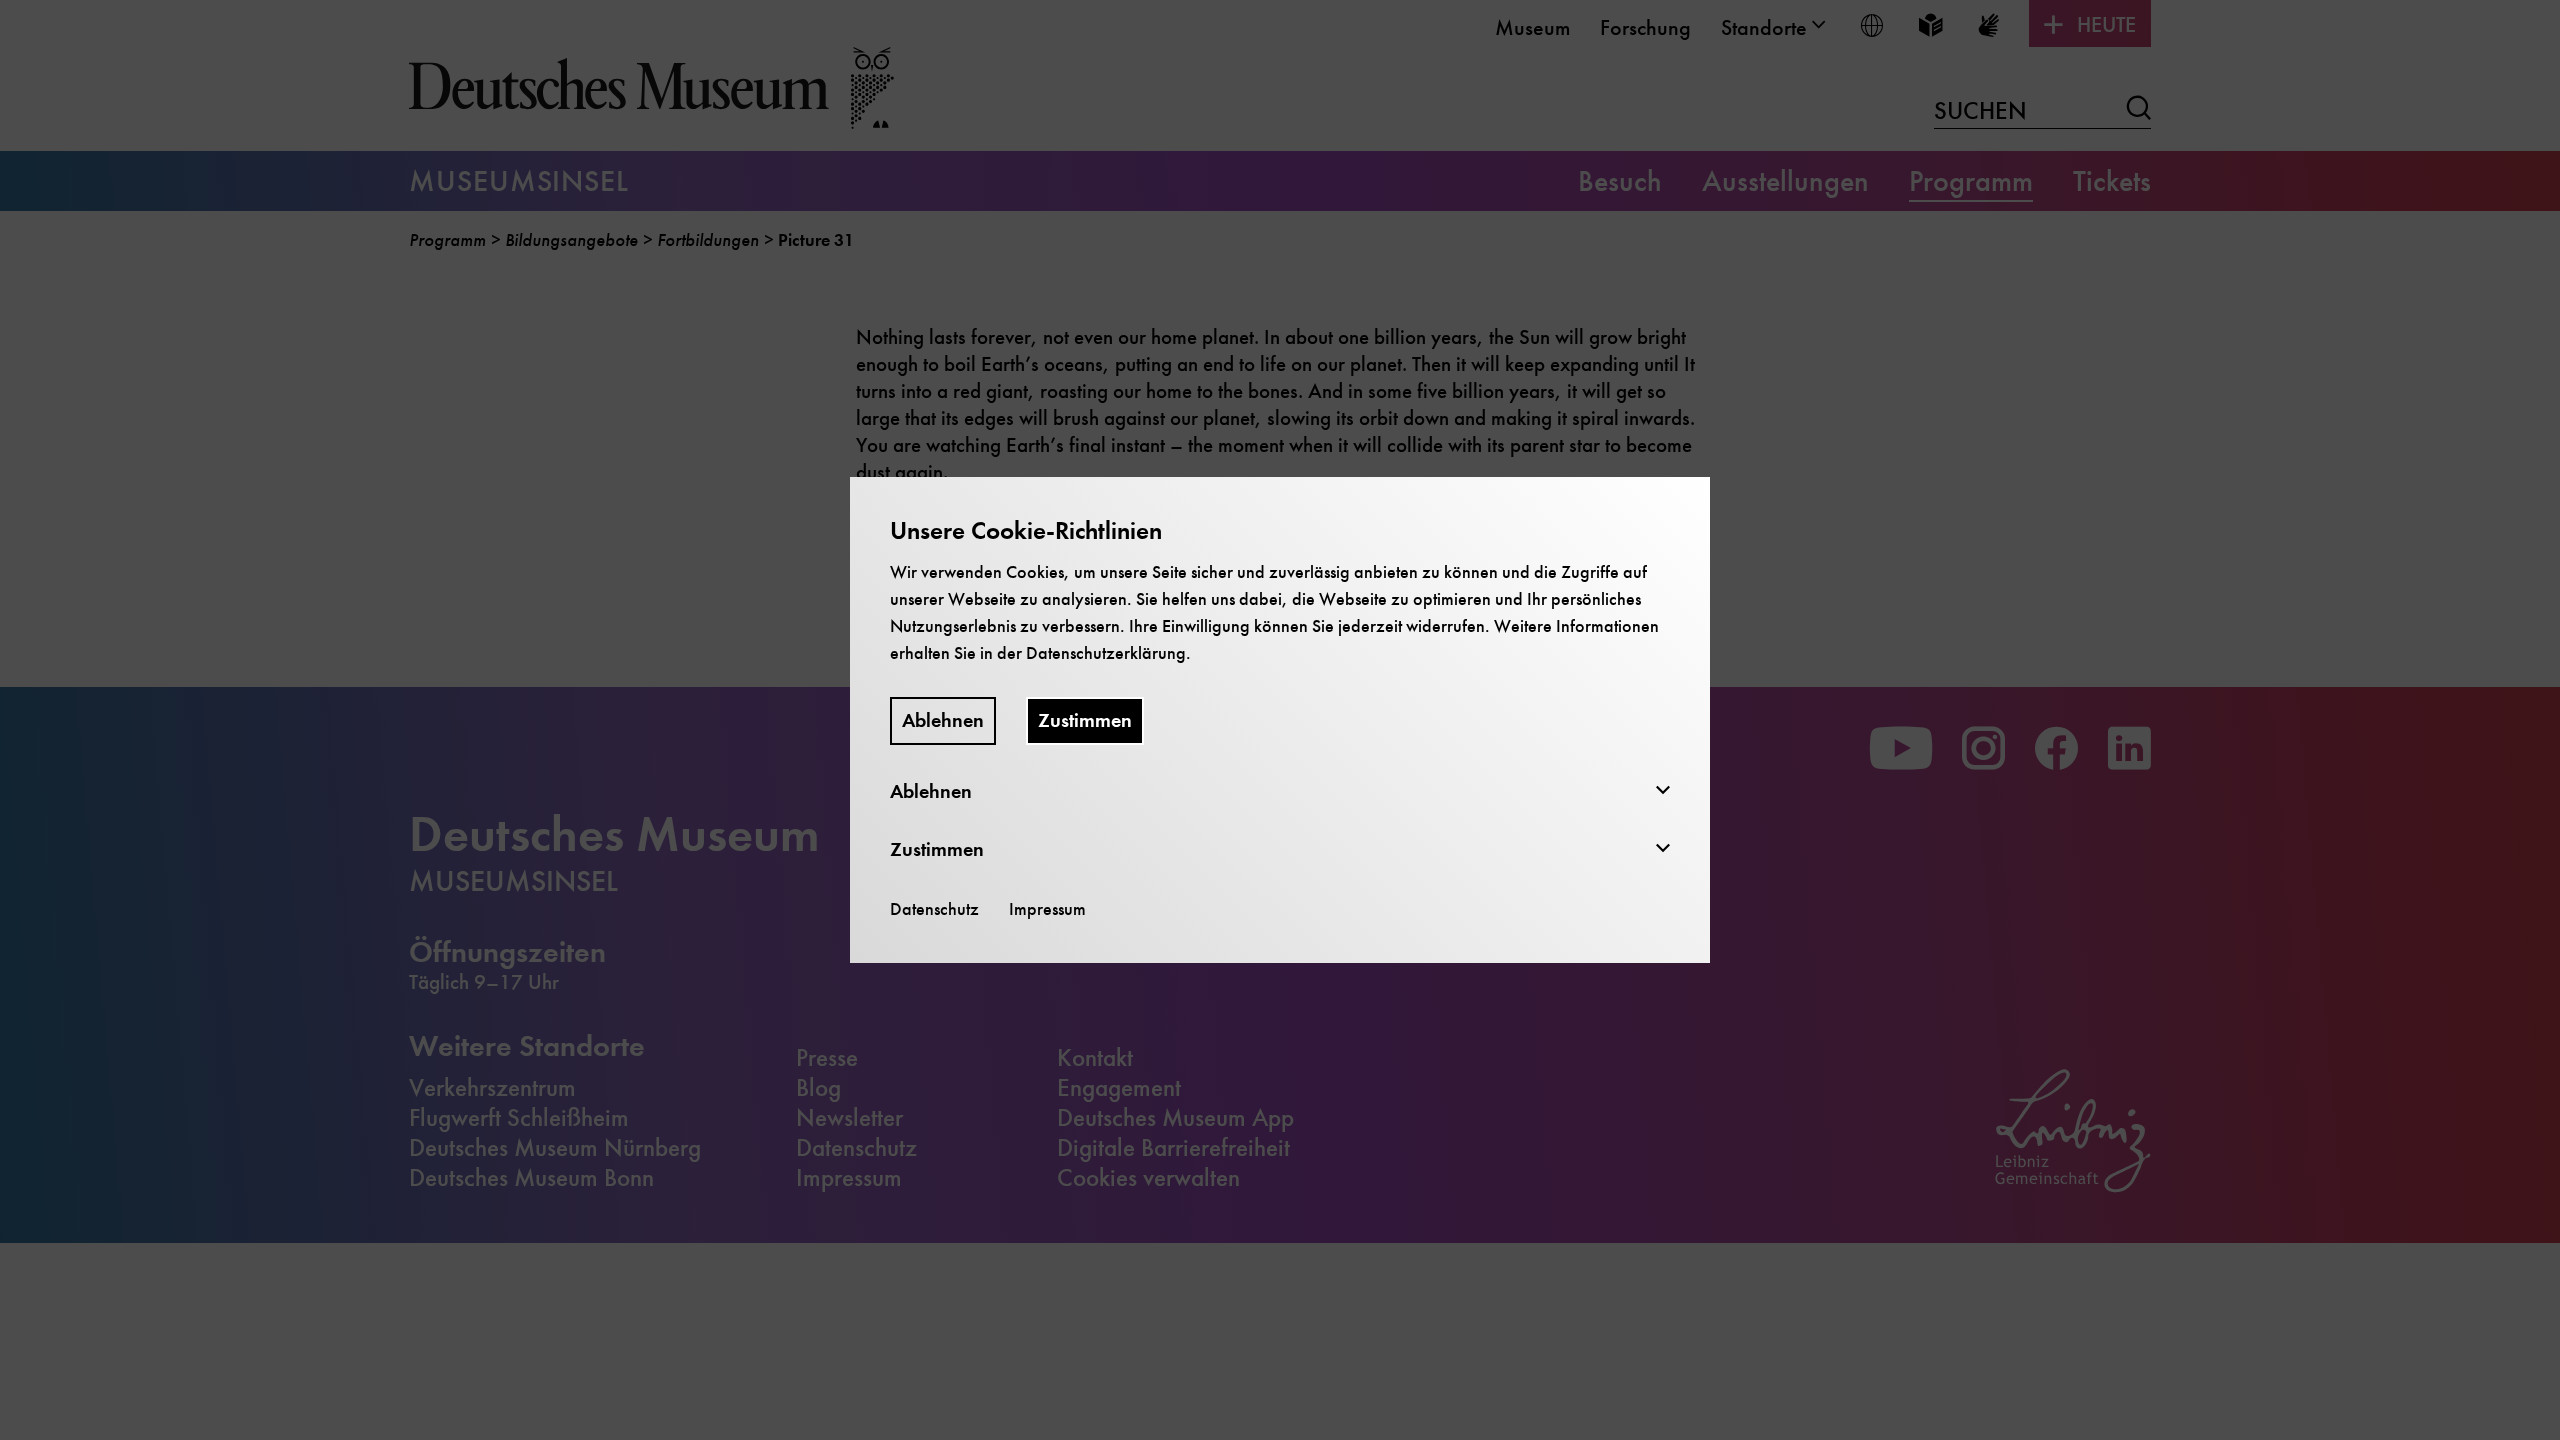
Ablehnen (943, 720)
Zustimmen (1085, 720)
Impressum (1047, 909)
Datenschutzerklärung (1106, 653)
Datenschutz (934, 909)
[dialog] (1280, 720)
